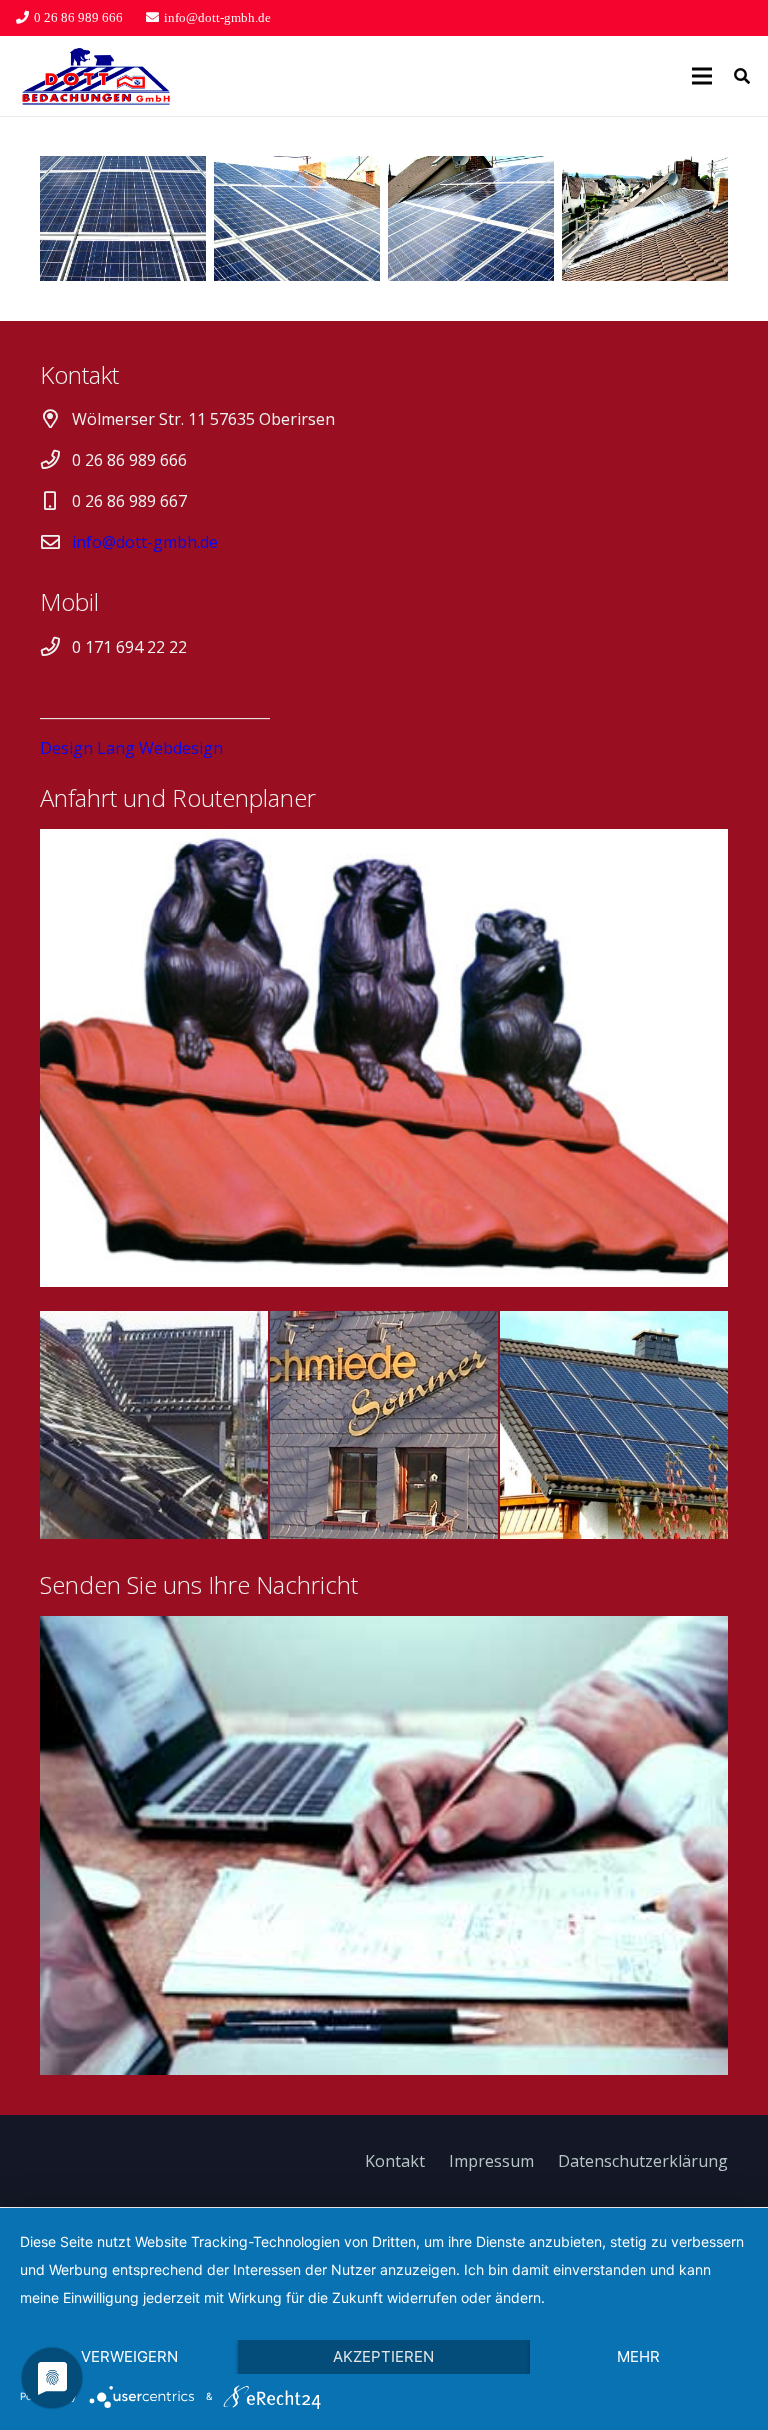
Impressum (491, 2161)
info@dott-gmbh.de (145, 542)
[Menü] (702, 76)
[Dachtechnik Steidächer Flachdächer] (154, 1425)
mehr (638, 2356)
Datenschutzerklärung (643, 2161)
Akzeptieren (383, 2356)
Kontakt (395, 2161)
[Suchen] (742, 76)
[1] (123, 218)
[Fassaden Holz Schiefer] (384, 1425)
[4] (645, 218)
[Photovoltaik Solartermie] (614, 1425)
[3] (471, 218)
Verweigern (129, 2356)
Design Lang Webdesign (131, 748)
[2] (297, 218)
